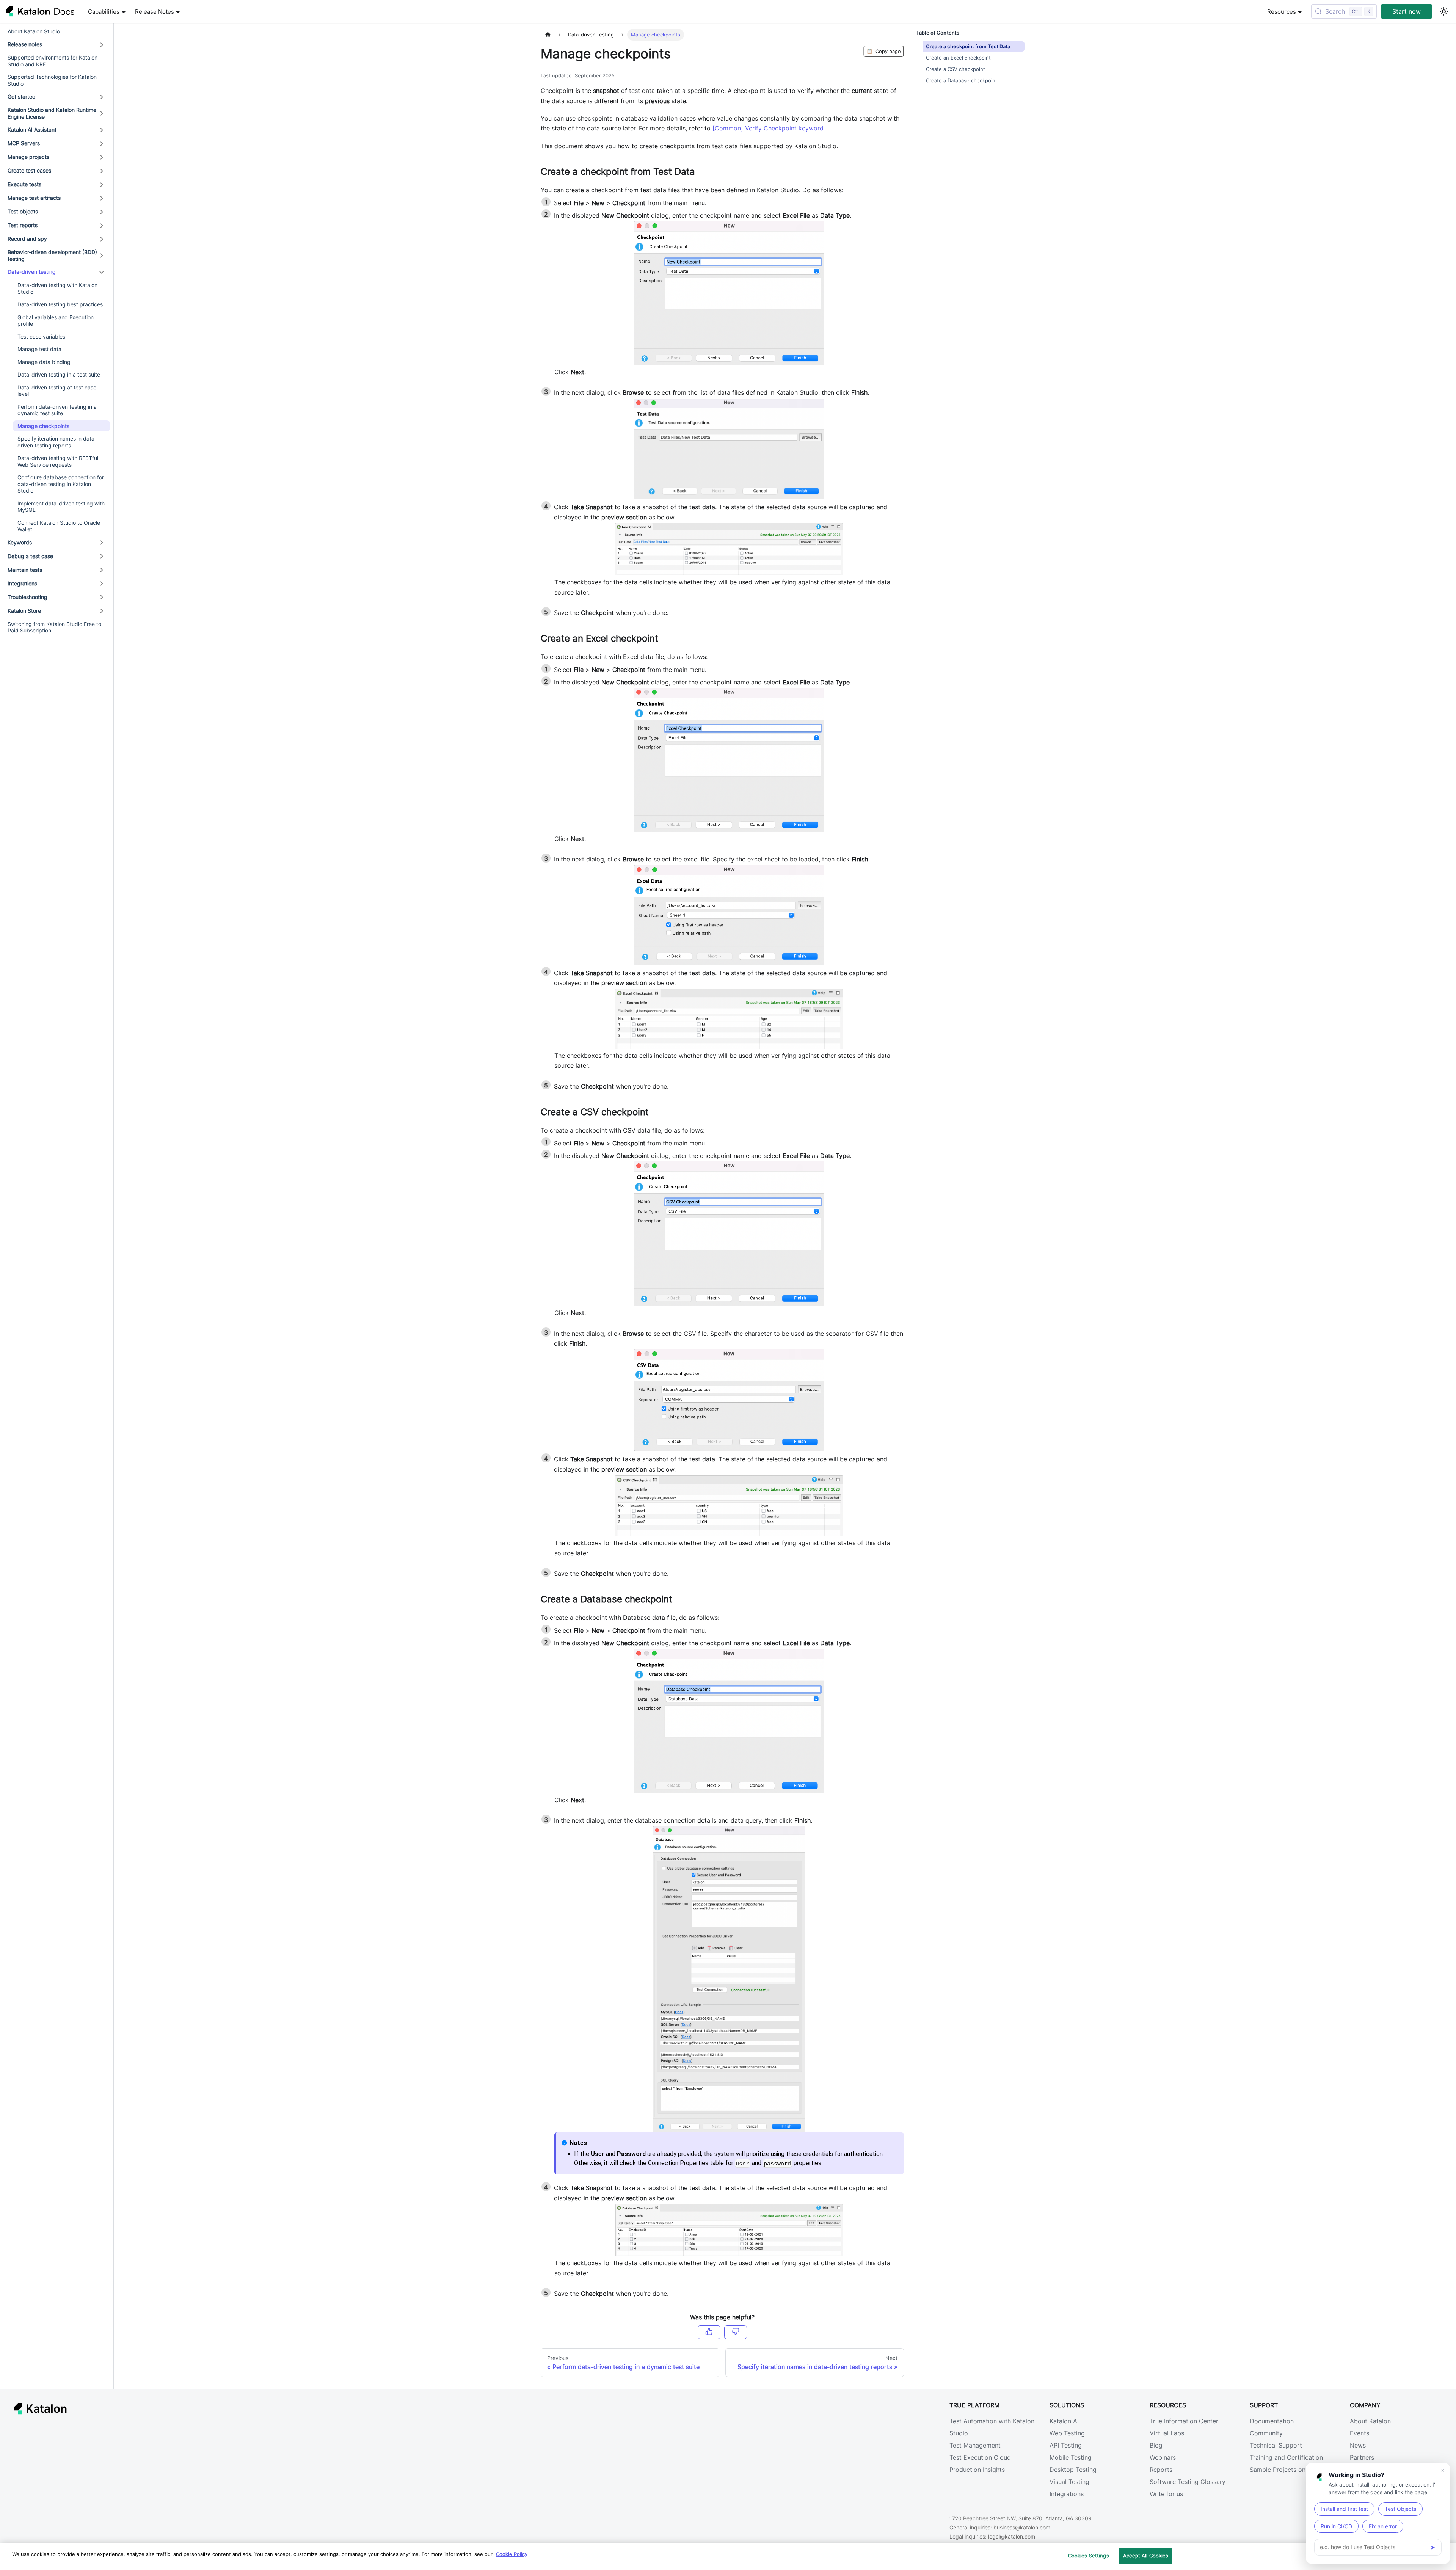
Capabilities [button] (104, 12)
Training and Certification (1286, 2457)
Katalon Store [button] (24, 611)
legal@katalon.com (1012, 2536)
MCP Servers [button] (24, 144)
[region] (728, 2557)
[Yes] (709, 2332)
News (1358, 2445)
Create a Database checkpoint (962, 81)
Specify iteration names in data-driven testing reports (57, 442)
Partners (1362, 2457)
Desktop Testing (1073, 2470)
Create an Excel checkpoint (958, 58)
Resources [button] (1282, 12)
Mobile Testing (1071, 2457)
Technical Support (1276, 2445)
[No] (736, 2332)
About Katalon (1370, 2421)
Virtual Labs (1167, 2433)
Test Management (975, 2445)
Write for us (1166, 2494)
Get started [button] (22, 97)
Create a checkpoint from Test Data (968, 46)
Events (1360, 2433)
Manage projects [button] (28, 157)
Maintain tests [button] (25, 570)
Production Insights (977, 2470)
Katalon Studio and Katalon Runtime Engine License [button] (52, 114)
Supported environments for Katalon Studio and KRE (53, 61)
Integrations (1067, 2494)
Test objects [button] (23, 212)
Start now (1407, 11)
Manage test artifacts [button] (34, 198)
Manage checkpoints (43, 426)
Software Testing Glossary (1188, 2482)
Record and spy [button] (27, 239)
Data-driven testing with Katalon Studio (57, 289)
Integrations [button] (22, 583)
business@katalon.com (1022, 2527)
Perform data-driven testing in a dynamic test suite (57, 410)
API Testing (1066, 2445)
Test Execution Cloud (980, 2457)
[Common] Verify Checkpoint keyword (768, 128)
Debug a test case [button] (30, 556)
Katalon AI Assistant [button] (32, 130)
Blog (1156, 2445)
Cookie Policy (512, 2554)
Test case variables (41, 337)
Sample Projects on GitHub (1289, 2470)
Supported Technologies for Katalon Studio (52, 81)
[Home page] (548, 35)
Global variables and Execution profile (56, 321)
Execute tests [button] (24, 184)
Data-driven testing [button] (32, 272)
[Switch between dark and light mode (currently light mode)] (1444, 11)
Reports (1161, 2470)
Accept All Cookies (1146, 2556)
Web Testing (1067, 2433)
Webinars (1163, 2457)
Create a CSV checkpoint (955, 69)
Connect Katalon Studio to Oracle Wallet (59, 526)
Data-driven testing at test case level (57, 391)
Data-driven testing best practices (60, 305)
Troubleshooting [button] (27, 597)
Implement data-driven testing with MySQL (61, 507)
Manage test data (39, 349)
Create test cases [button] (29, 171)
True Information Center (1184, 2421)
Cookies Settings (1089, 2556)
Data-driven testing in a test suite (59, 375)
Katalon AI (1064, 2421)
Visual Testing (1069, 2482)
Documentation (1272, 2421)
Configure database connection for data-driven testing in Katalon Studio (61, 484)
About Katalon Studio (34, 31)
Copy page (884, 51)
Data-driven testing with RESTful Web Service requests (58, 462)
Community (1266, 2433)
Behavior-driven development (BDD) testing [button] (52, 256)
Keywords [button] (20, 542)
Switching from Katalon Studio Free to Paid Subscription (54, 627)
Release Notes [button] (155, 12)
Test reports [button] (23, 225)
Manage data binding (44, 362)
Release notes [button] (25, 45)
